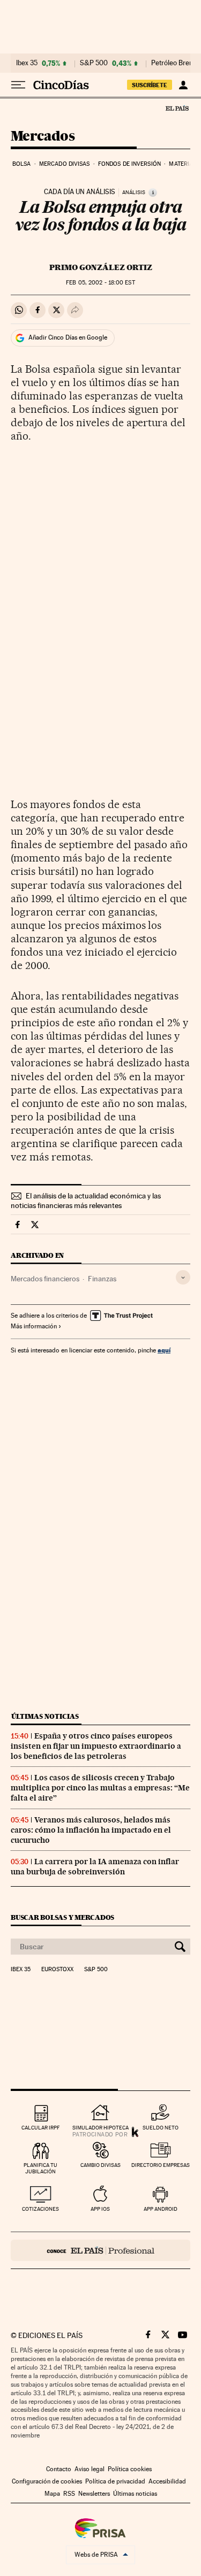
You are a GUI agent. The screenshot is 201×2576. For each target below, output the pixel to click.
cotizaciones (40, 2209)
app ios (100, 2209)
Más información (34, 1326)
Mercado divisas (65, 164)
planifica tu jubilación (40, 2168)
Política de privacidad (115, 2481)
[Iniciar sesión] (183, 85)
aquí (164, 1350)
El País (177, 108)
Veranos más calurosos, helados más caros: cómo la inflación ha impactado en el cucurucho (91, 1830)
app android (161, 2209)
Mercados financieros (45, 1279)
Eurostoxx (57, 1970)
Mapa (52, 2494)
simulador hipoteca (100, 2128)
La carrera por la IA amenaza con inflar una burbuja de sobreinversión (95, 1867)
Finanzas (102, 1279)
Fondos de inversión (129, 164)
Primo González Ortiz (101, 267)
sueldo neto (161, 2128)
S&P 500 (94, 63)
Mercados (43, 137)
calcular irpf (40, 2128)
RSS (69, 2494)
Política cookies (130, 2469)
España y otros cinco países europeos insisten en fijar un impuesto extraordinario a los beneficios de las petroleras (96, 1746)
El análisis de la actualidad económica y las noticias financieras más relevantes (86, 1201)
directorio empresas (161, 2165)
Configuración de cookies (47, 2481)
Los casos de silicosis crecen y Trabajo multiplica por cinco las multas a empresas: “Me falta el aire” (100, 1788)
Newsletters (94, 2494)
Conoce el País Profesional (100, 2250)
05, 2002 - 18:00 (100, 283)
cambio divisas (100, 2165)
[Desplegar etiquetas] (183, 1277)
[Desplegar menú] (18, 85)
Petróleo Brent (173, 63)
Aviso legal (90, 2469)
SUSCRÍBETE (150, 85)
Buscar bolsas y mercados (62, 1917)
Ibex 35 (27, 63)
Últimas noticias (45, 1716)
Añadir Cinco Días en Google (68, 337)
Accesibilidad (167, 2481)
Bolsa (22, 164)
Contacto (59, 2469)
